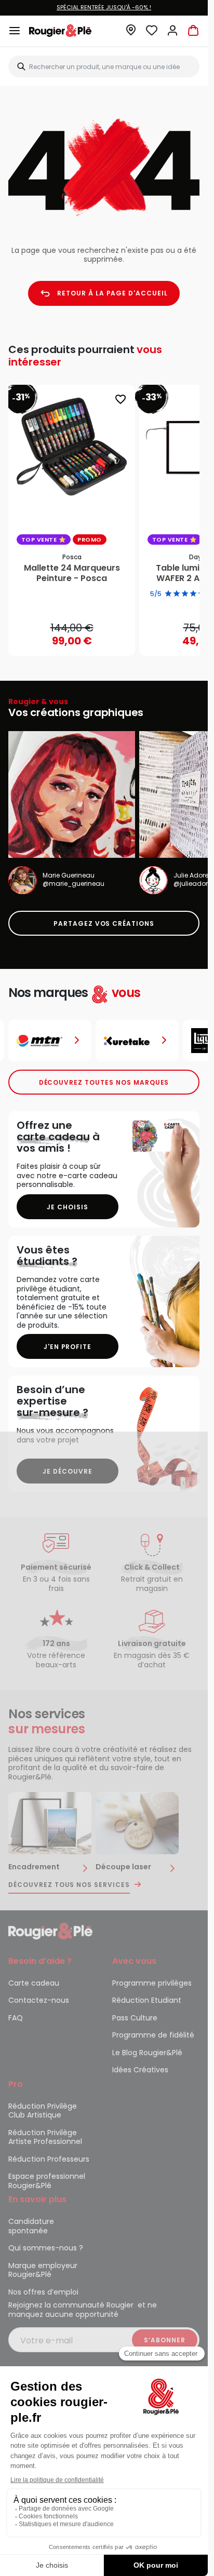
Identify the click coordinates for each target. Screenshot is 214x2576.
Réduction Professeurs (49, 2159)
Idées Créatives (140, 2070)
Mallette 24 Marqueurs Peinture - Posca (72, 573)
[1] (168, 594)
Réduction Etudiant (147, 2000)
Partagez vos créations (104, 923)
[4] (193, 594)
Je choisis (68, 1207)
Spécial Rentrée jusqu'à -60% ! (104, 7)
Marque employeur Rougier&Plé (43, 2270)
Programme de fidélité (153, 2035)
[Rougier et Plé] (50, 1931)
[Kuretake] (50, 1041)
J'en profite (68, 1347)
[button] (131, 33)
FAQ (16, 2018)
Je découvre (68, 1471)
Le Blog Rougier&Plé (147, 2053)
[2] (177, 594)
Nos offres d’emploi (43, 2292)
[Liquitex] (137, 1041)
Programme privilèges (152, 1983)
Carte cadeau (34, 1983)
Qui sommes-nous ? (46, 2248)
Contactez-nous (39, 2000)
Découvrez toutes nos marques (104, 1082)
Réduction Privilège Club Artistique (43, 2111)
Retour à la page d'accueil (112, 293)
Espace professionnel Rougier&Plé (47, 2181)
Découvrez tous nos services (69, 1885)
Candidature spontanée (31, 2226)
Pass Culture (135, 2018)
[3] (185, 594)
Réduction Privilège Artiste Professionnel (45, 2137)
